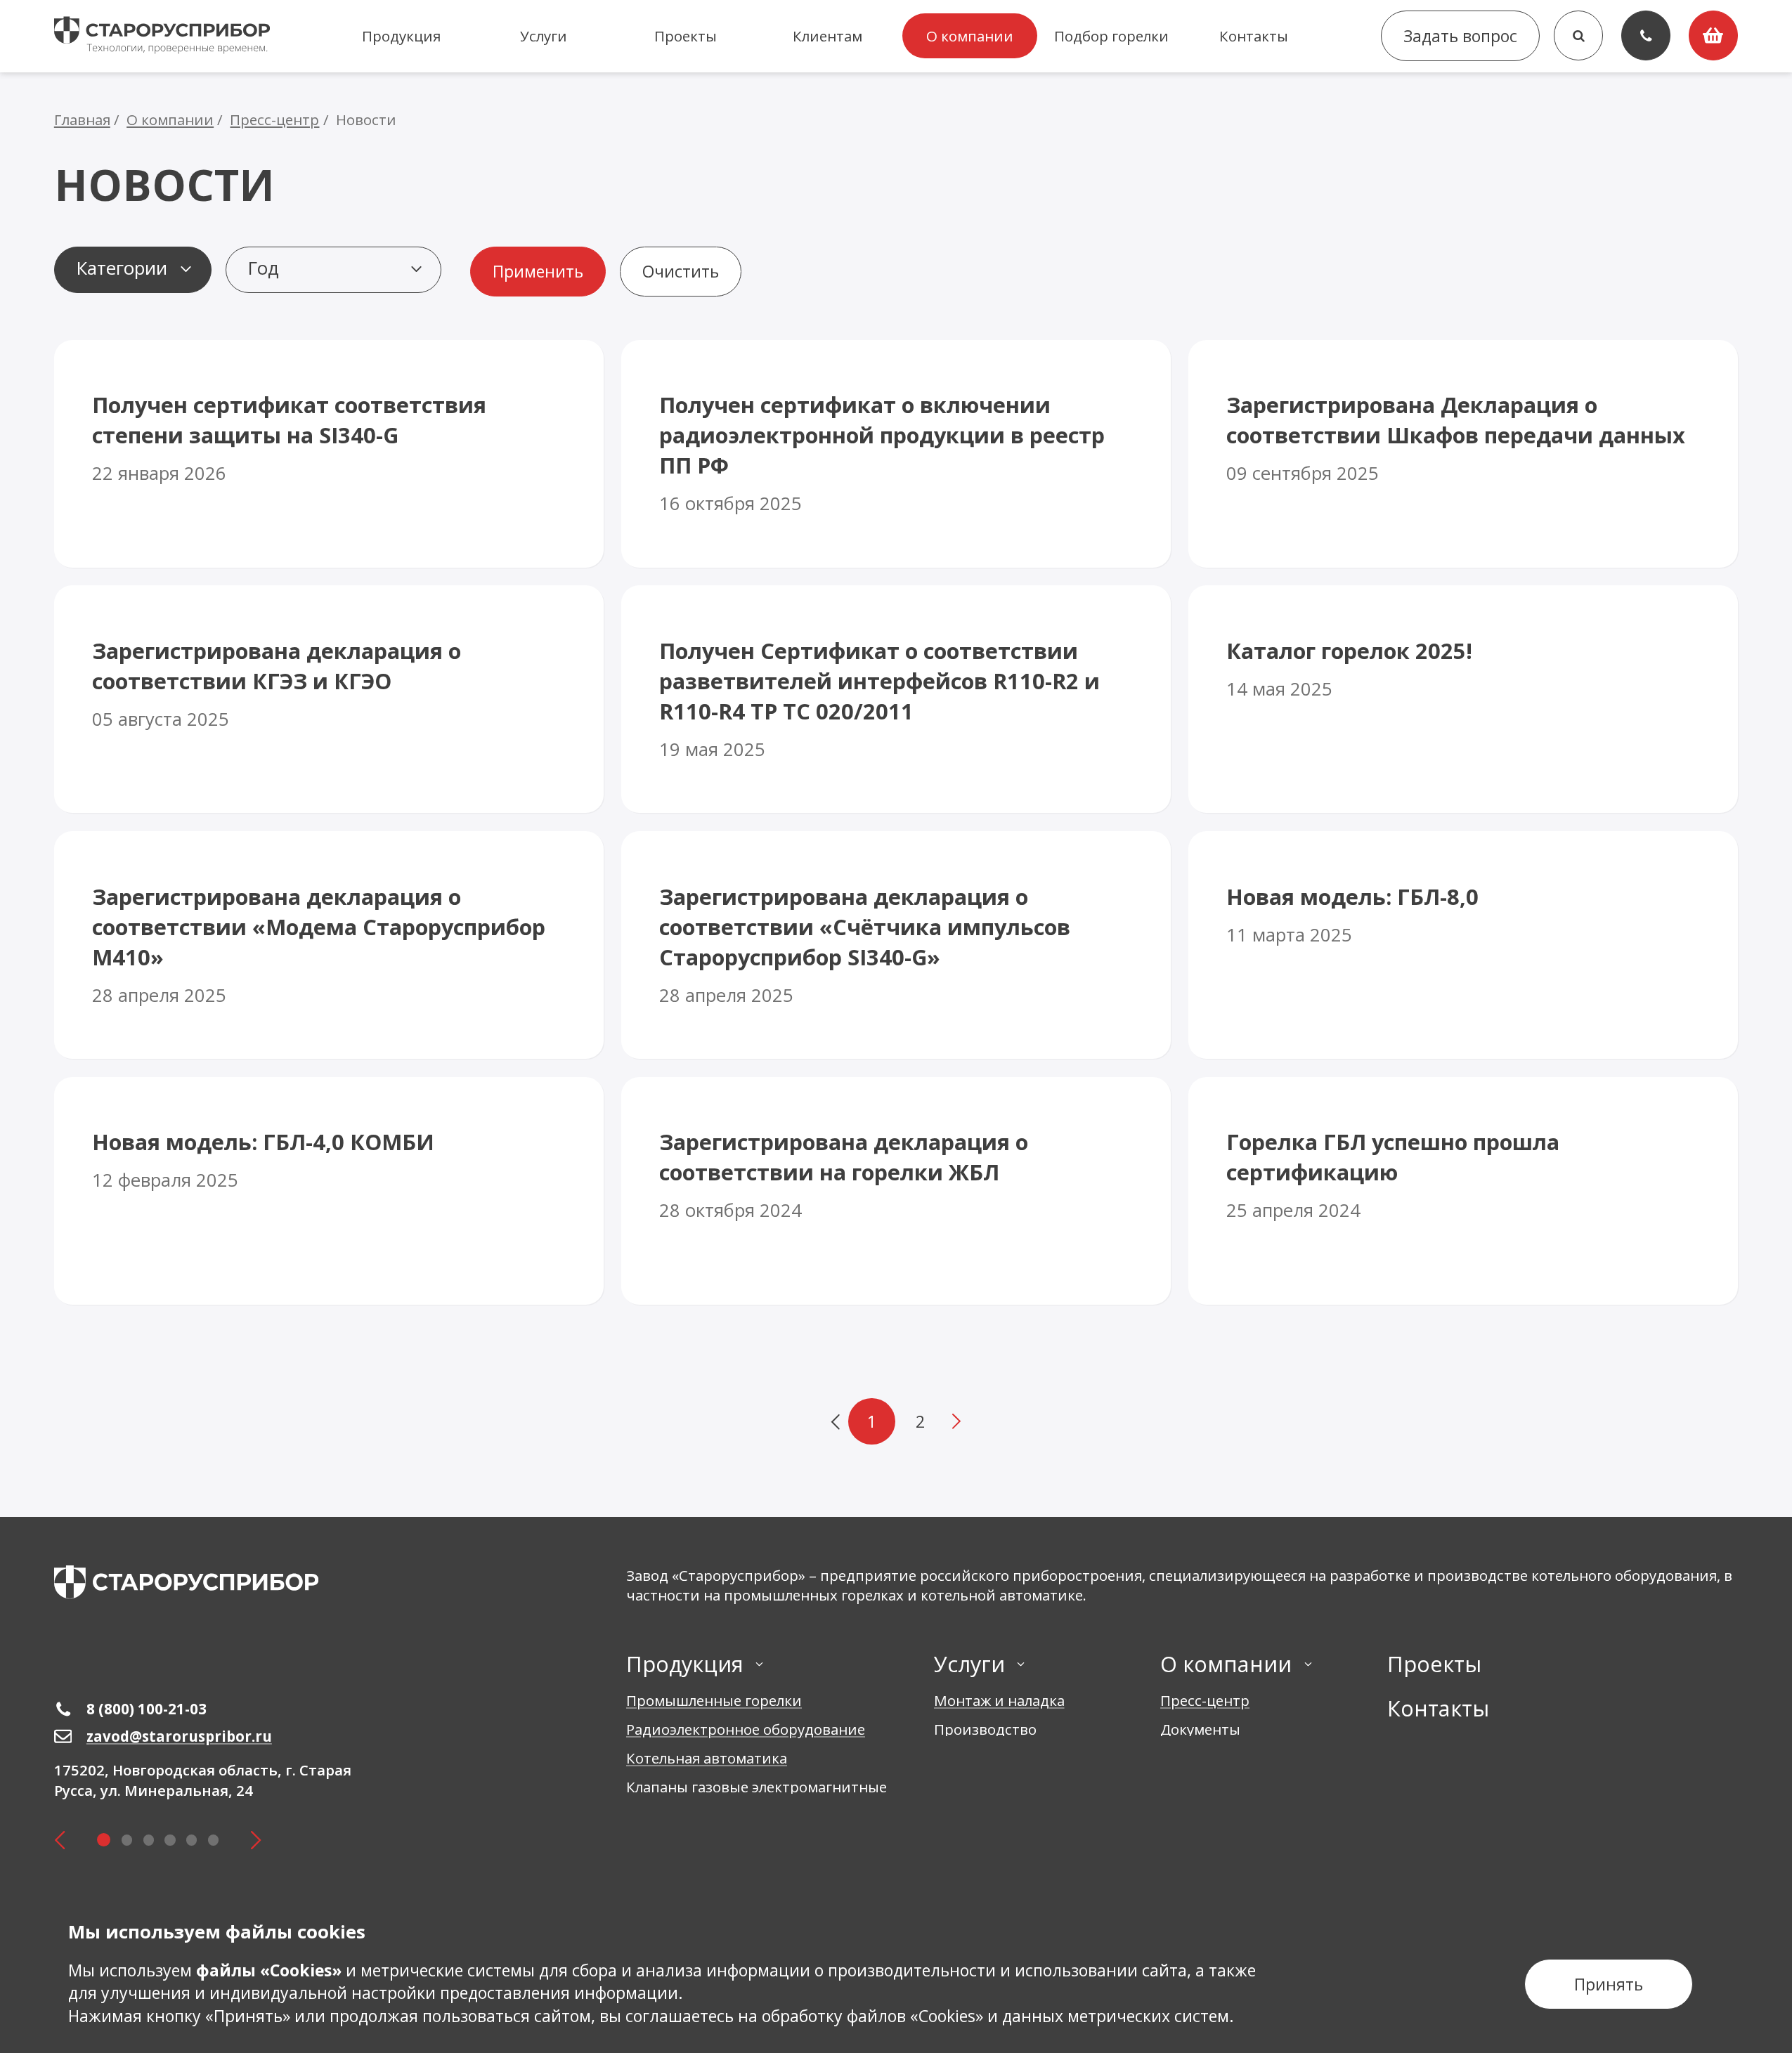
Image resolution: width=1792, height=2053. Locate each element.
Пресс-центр (1205, 1700)
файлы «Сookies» (269, 1970)
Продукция (401, 36)
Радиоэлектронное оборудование (746, 1729)
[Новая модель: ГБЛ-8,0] (1463, 945)
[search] (1578, 35)
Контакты (1254, 36)
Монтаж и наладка (999, 1700)
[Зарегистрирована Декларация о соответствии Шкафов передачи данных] (1463, 454)
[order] (1713, 35)
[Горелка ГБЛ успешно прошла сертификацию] (1463, 1191)
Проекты (686, 36)
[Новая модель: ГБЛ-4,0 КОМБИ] (329, 1191)
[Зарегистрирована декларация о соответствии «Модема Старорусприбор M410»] (329, 945)
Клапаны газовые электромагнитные (757, 1787)
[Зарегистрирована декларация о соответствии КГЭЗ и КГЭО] (329, 699)
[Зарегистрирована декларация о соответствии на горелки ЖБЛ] (896, 1191)
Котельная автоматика (707, 1758)
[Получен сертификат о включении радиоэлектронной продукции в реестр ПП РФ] (896, 454)
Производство (985, 1729)
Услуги (544, 36)
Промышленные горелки (714, 1700)
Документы (1200, 1729)
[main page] (186, 1582)
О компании (970, 36)
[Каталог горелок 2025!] (1463, 699)
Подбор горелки (1111, 36)
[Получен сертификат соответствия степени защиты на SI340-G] (329, 454)
